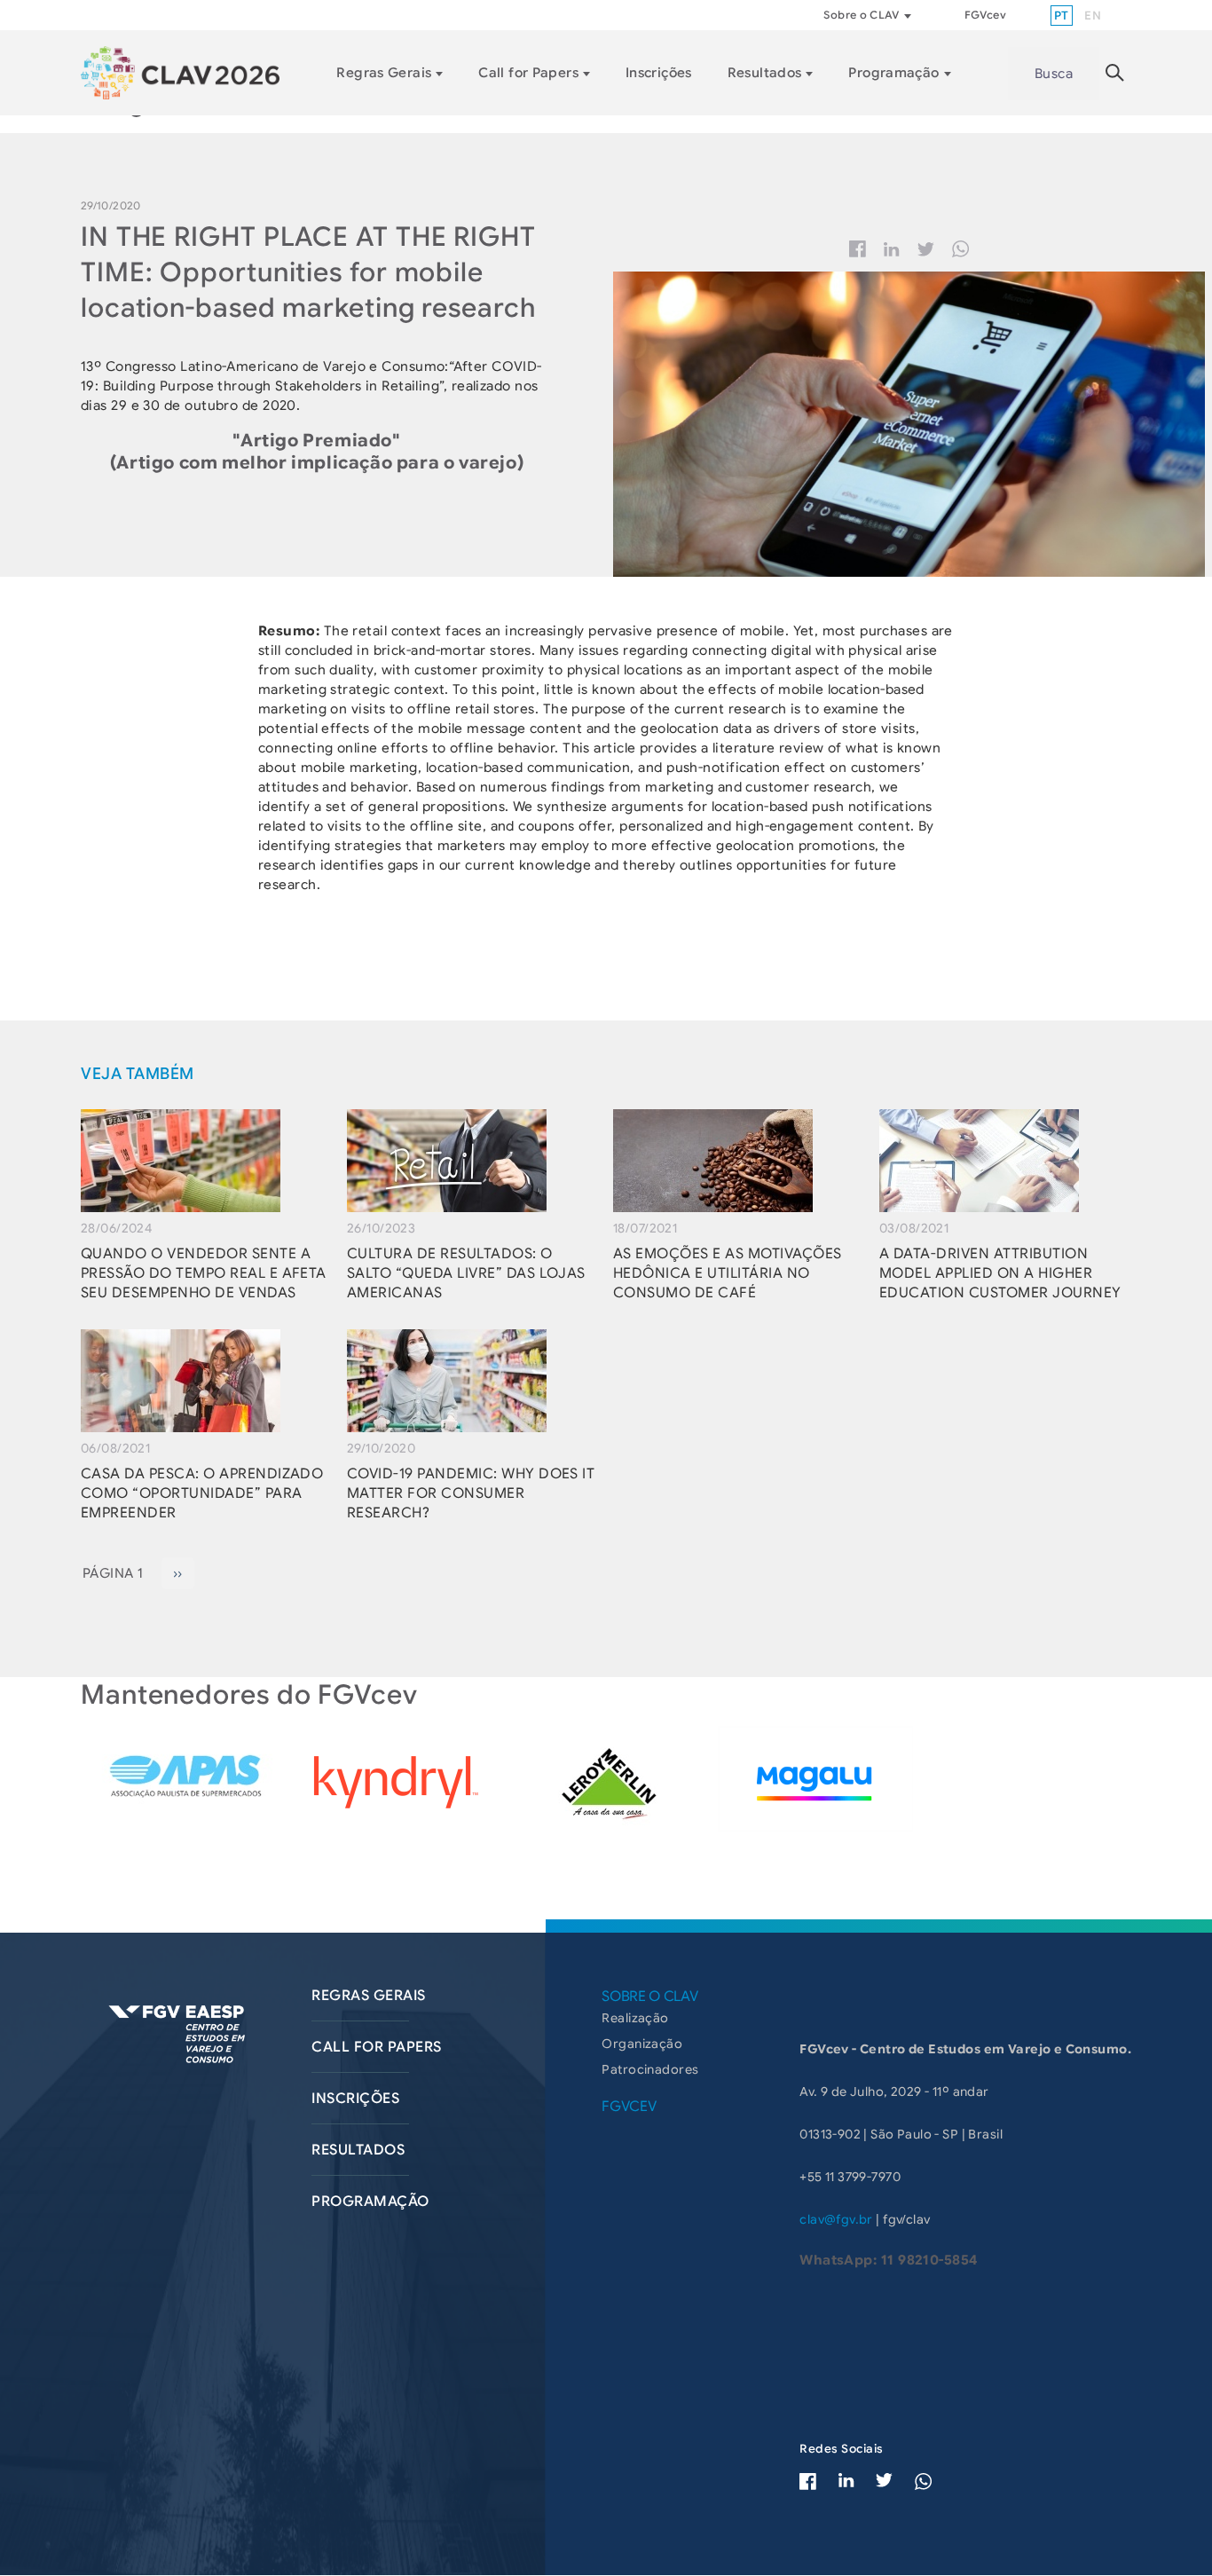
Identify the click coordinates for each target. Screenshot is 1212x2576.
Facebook (858, 249)
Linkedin (892, 249)
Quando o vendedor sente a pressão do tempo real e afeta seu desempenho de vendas (204, 1273)
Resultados (765, 73)
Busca (1054, 74)
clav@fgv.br (836, 2219)
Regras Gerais (384, 73)
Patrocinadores (650, 2069)
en (1093, 16)
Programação (893, 73)
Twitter (926, 249)
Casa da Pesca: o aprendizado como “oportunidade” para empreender (202, 1493)
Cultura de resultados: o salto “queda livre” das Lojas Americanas (466, 1273)
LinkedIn (846, 2480)
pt (1062, 16)
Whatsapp (961, 249)
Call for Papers (528, 73)
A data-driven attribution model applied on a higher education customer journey (1000, 1273)
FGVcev (985, 15)
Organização (642, 2044)
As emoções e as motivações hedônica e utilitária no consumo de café (727, 1273)
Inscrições (659, 73)
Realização (635, 2018)
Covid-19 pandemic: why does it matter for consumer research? (471, 1493)
